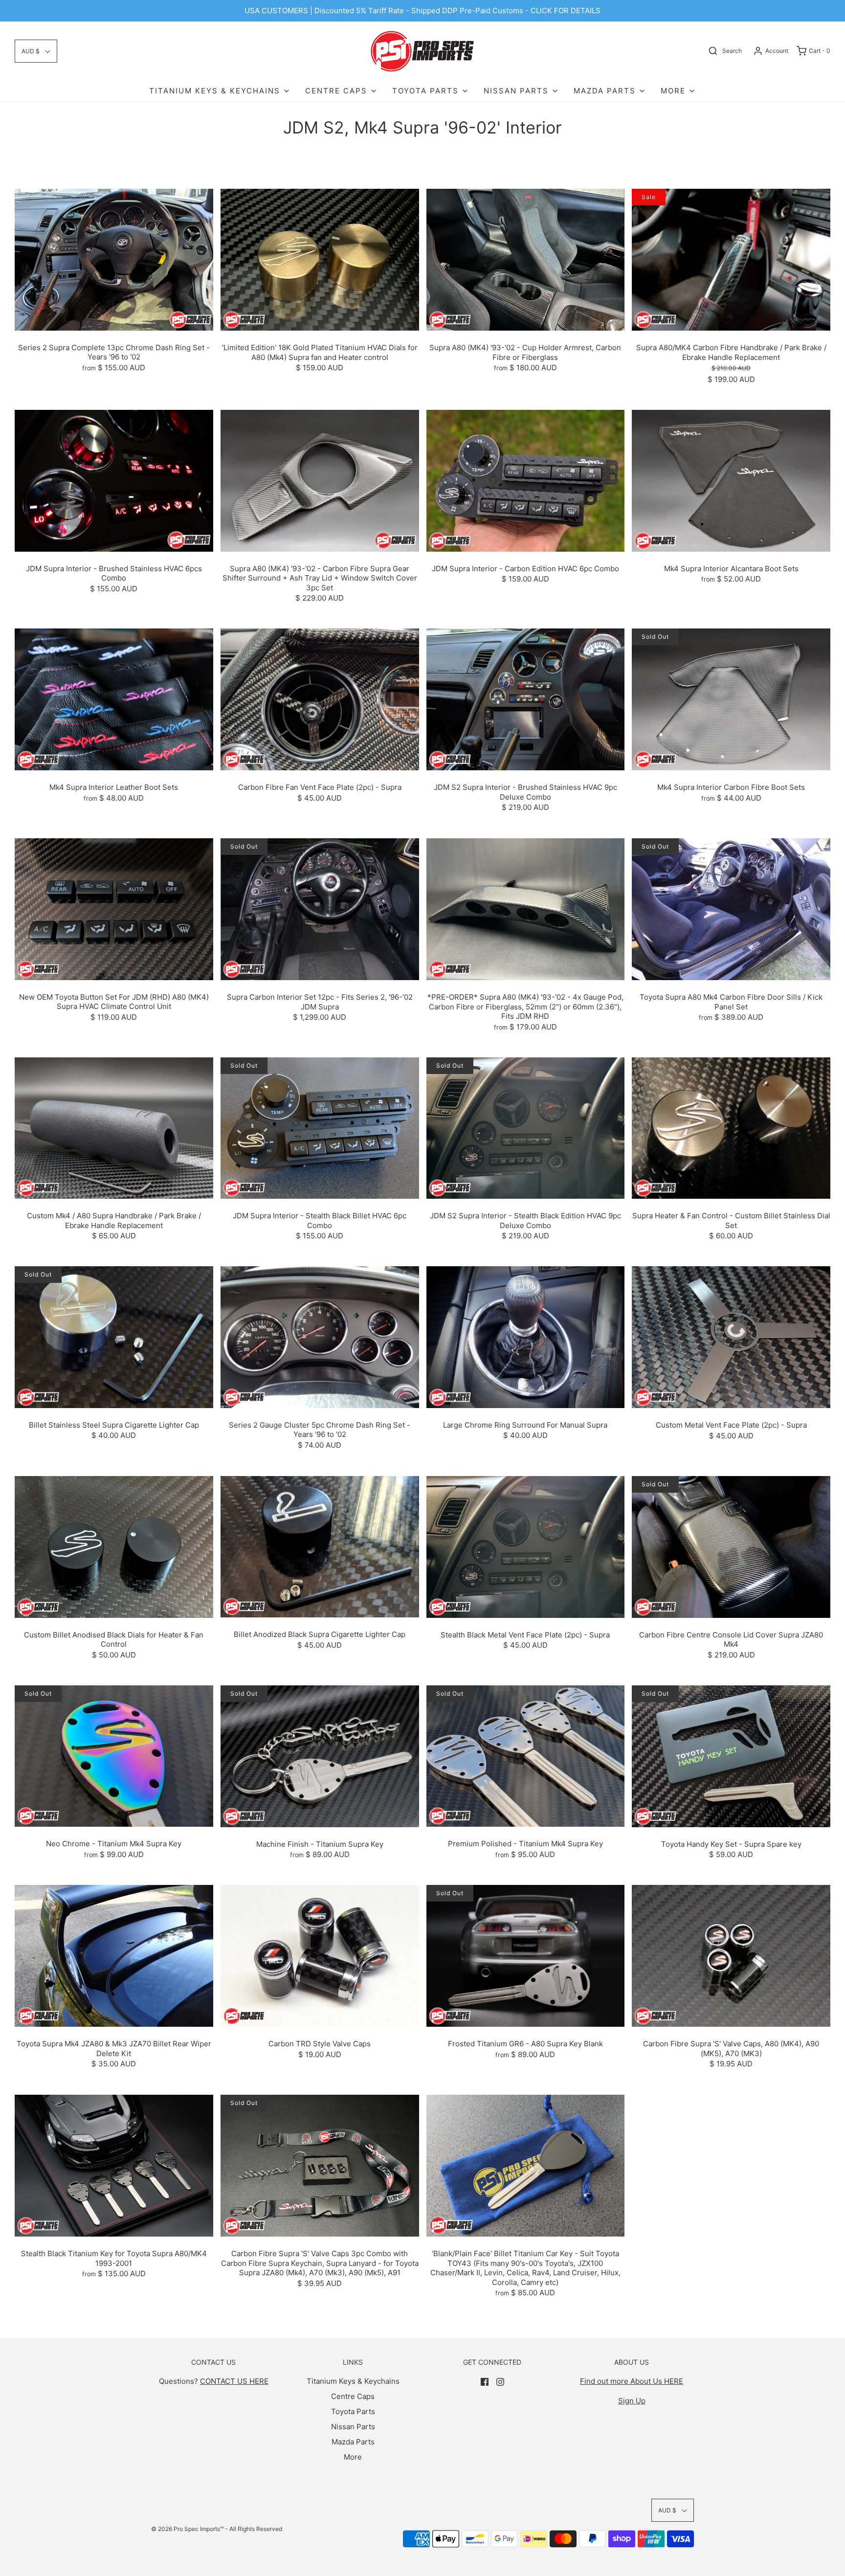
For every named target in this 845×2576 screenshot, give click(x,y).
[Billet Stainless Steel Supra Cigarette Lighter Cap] (114, 1336)
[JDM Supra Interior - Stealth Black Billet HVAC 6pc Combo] (320, 1128)
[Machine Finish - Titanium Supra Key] (320, 1756)
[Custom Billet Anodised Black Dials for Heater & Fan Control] (114, 1546)
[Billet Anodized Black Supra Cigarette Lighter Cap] (320, 1546)
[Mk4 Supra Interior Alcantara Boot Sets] (731, 480)
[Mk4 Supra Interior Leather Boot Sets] (114, 699)
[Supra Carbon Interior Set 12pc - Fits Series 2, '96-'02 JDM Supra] (320, 908)
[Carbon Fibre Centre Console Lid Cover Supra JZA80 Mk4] (731, 1546)
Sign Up (632, 2401)
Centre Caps (353, 2396)
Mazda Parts (353, 2442)
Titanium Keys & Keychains (353, 2381)
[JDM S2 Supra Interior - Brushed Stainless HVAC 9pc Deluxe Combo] (526, 699)
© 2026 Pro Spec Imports (186, 2529)
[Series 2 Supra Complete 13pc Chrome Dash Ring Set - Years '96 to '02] (114, 259)
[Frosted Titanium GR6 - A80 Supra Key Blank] (526, 1955)
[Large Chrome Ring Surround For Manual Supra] (526, 1336)
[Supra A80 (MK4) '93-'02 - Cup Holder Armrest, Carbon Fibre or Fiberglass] (526, 259)
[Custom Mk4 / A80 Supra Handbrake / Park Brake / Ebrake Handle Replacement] (114, 1128)
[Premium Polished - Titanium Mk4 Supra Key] (526, 1756)
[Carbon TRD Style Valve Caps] (320, 1955)
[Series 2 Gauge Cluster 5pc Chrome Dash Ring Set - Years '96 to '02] (320, 1336)
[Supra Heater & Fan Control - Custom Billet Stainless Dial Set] (731, 1127)
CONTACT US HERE (234, 2381)
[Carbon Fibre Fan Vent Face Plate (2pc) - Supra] (320, 699)
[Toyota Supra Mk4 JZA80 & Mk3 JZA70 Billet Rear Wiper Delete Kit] (114, 1955)
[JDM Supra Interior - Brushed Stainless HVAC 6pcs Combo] (114, 480)
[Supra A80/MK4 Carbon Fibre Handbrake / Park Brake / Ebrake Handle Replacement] (731, 259)
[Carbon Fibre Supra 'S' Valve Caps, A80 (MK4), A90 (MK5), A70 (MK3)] (731, 1955)
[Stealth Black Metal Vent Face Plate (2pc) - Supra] (526, 1546)
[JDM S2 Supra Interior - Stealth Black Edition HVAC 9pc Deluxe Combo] (526, 1128)
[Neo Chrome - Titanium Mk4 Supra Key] (114, 1756)
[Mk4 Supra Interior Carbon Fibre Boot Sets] (731, 699)
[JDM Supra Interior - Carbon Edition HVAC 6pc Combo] (526, 480)
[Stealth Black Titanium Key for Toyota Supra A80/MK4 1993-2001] (114, 2165)
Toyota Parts (353, 2411)
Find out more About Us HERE (632, 2381)
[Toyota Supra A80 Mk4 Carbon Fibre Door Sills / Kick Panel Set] (731, 908)
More (353, 2457)
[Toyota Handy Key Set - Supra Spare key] (731, 1756)
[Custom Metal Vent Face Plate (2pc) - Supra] (731, 1337)
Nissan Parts (353, 2427)
